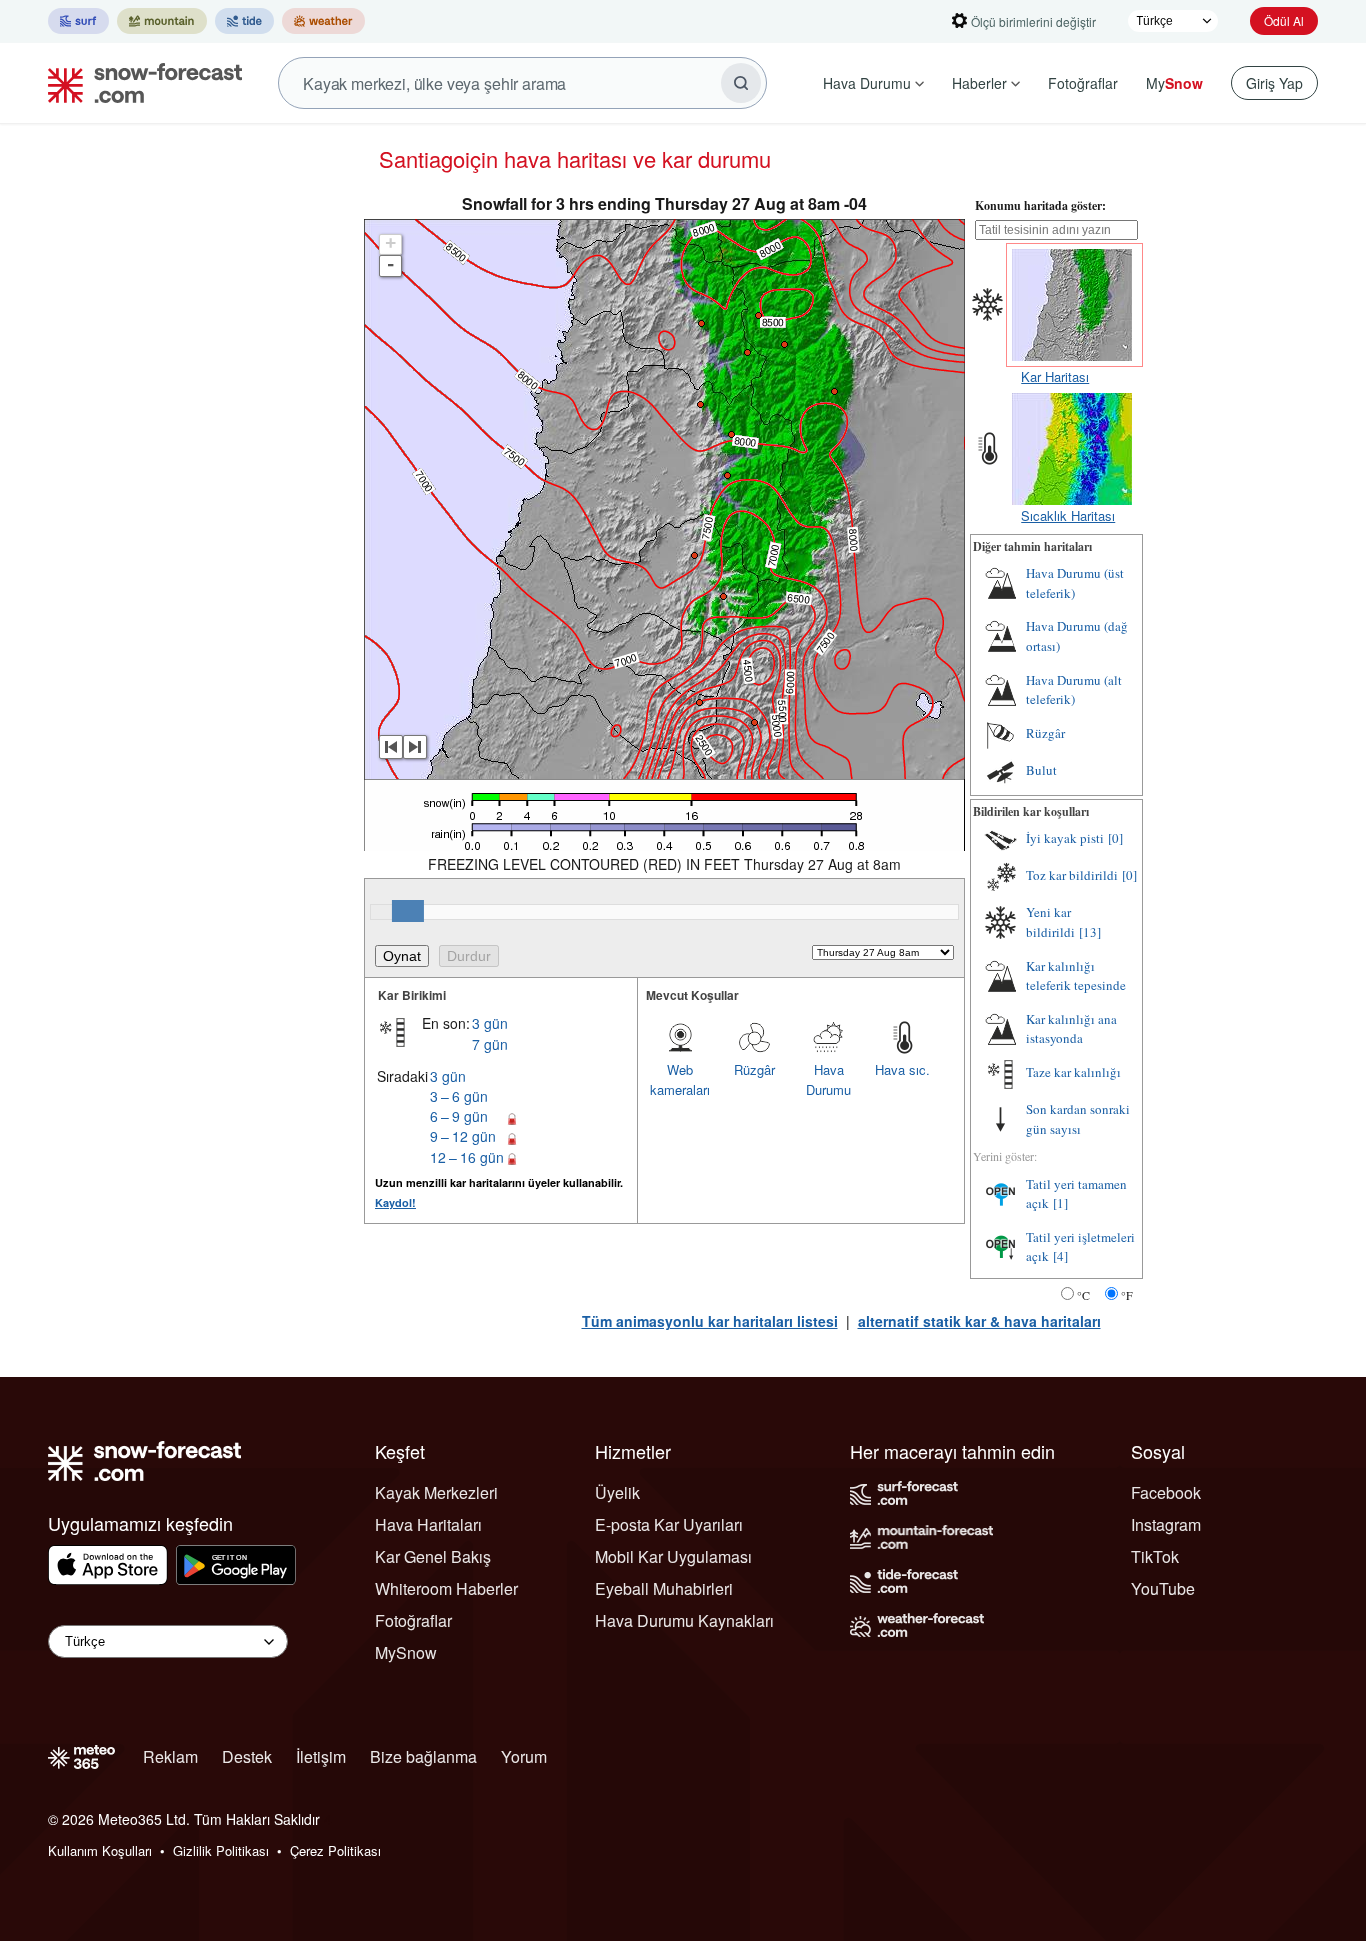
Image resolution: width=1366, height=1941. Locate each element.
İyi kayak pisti (1065, 838)
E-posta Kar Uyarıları (669, 1524)
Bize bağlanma (423, 1756)
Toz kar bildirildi (1072, 875)
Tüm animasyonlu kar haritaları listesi (710, 1321)
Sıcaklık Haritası (1068, 515)
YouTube (1163, 1588)
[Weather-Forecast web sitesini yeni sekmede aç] (323, 21)
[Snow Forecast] (139, 83)
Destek (247, 1756)
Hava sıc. (902, 1069)
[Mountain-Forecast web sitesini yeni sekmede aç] (162, 21)
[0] (1115, 838)
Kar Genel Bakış (433, 1556)
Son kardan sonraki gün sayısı (1078, 1119)
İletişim (321, 1756)
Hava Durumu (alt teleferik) (1074, 690)
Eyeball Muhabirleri (664, 1588)
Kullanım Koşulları (100, 1850)
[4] (1060, 1256)
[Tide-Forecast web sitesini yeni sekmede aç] (244, 21)
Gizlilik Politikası (221, 1850)
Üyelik (617, 1492)
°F (1127, 1295)
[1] (1060, 1203)
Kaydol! (395, 1202)
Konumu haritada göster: (1040, 205)
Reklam (170, 1756)
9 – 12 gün (463, 1136)
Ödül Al (1284, 20)
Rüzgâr (754, 1069)
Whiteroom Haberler (446, 1588)
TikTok (1155, 1556)
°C (1083, 1295)
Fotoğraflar (1083, 83)
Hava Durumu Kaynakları (684, 1620)
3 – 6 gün (459, 1096)
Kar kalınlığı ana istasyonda (1071, 1029)
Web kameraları (680, 1079)
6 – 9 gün (459, 1116)
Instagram (1166, 1524)
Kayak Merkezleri (436, 1492)
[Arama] (741, 83)
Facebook (1166, 1492)
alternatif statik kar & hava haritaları (979, 1321)
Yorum (524, 1756)
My (1174, 83)
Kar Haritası (1055, 376)
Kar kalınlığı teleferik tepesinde (1076, 976)
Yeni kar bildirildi (1050, 922)
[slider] (408, 911)
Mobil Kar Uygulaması (673, 1556)
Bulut (1041, 770)
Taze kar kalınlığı (1073, 1072)
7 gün (490, 1044)
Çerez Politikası (335, 1850)
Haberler (979, 83)
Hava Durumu (867, 83)
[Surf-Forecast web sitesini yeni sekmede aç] (78, 21)
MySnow (406, 1652)
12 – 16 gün (467, 1157)
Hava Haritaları (428, 1524)
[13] (1090, 932)
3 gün (490, 1023)
